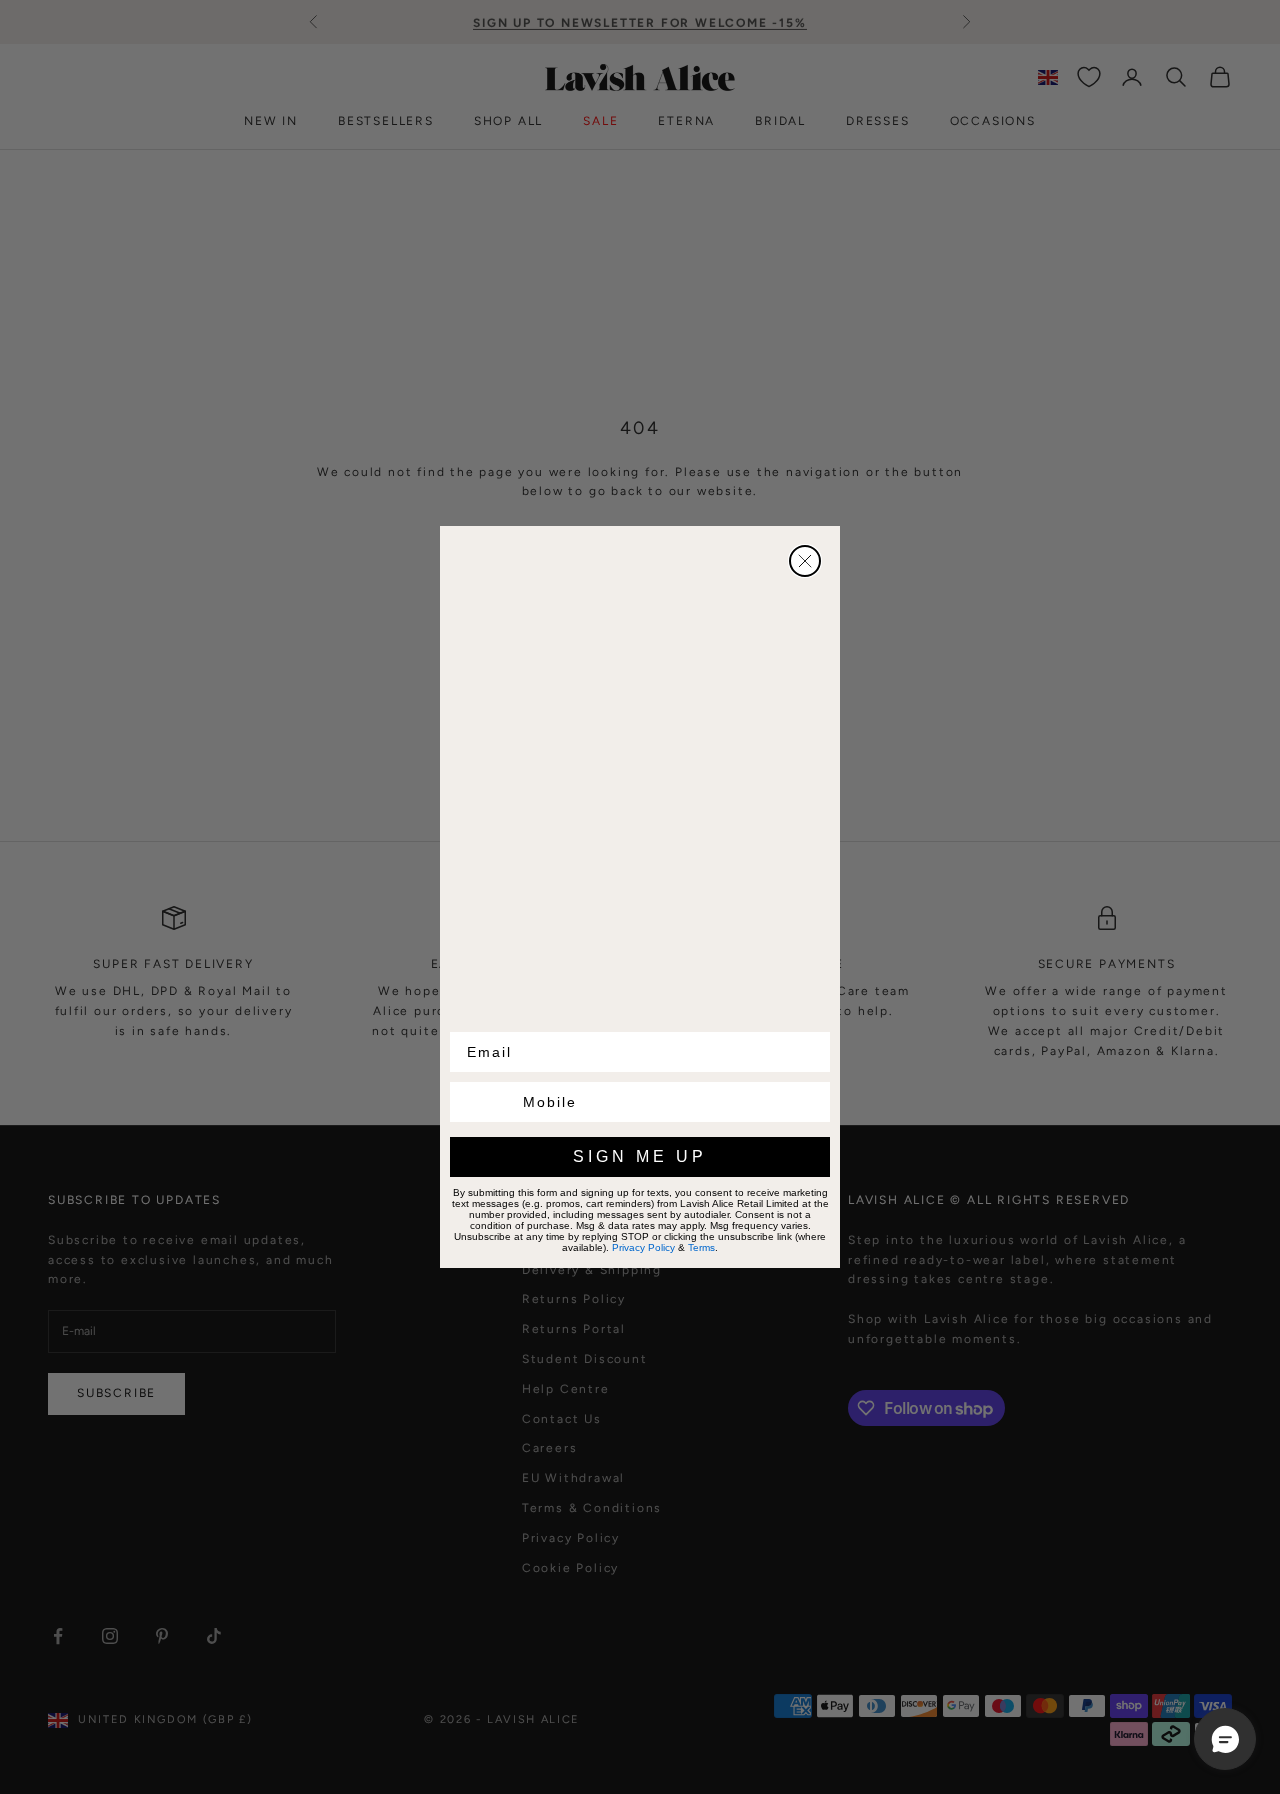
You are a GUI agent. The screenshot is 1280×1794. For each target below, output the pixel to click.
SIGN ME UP (640, 1156)
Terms (701, 1247)
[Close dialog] (805, 561)
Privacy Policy (643, 1247)
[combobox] (482, 1102)
